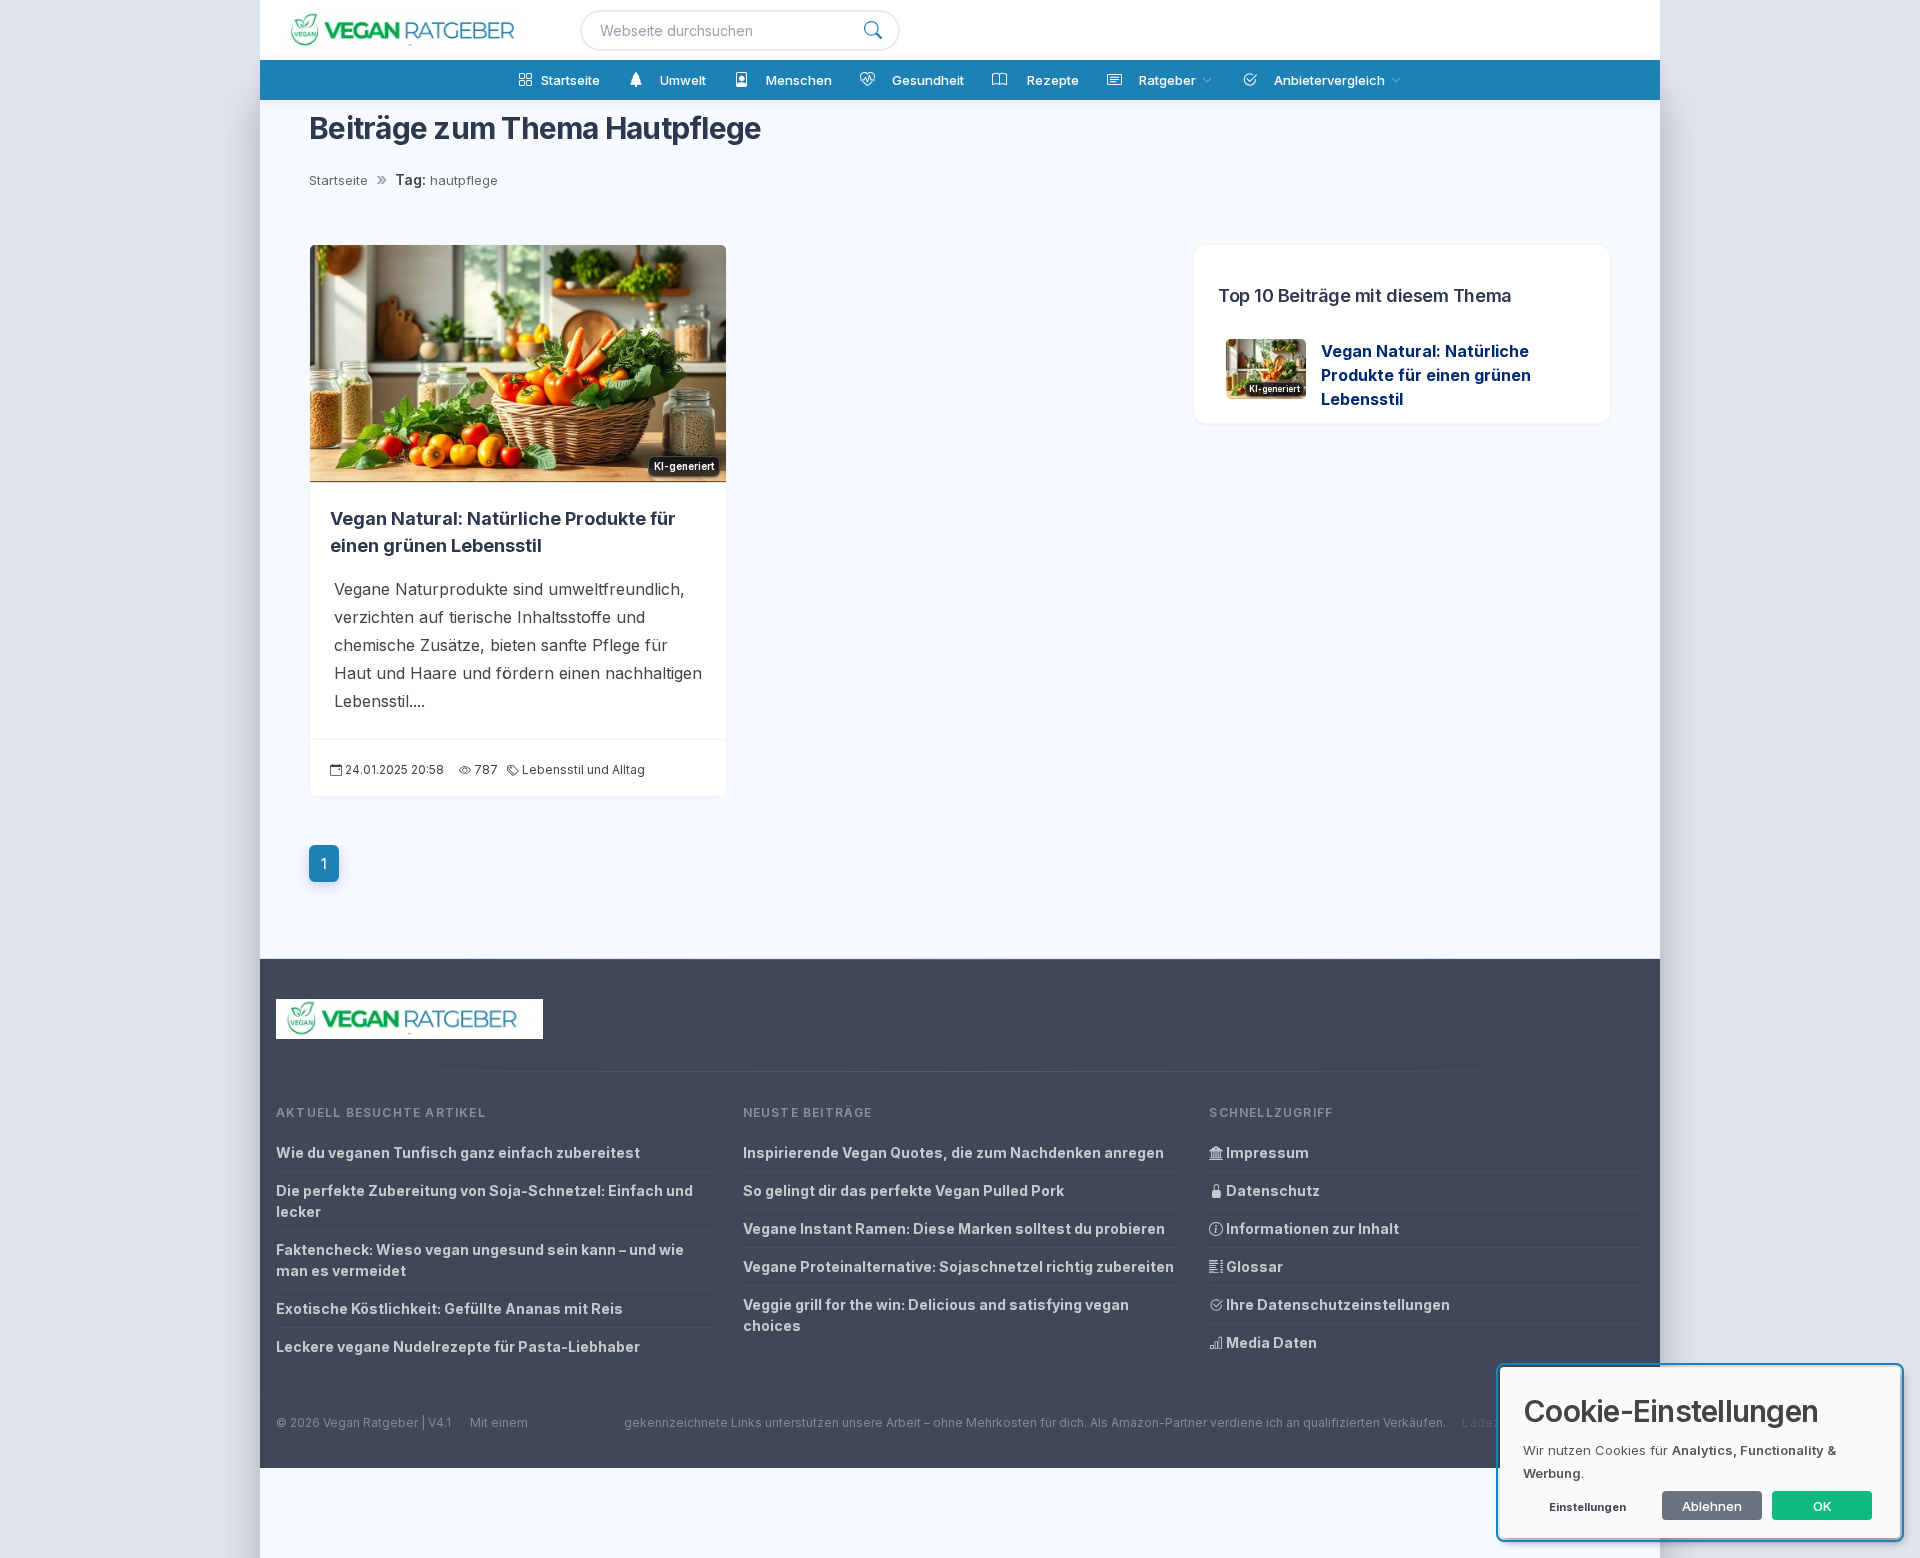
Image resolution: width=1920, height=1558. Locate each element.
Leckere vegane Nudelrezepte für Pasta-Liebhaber (458, 1346)
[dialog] (1700, 1452)
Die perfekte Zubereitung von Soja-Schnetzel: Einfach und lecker (484, 1201)
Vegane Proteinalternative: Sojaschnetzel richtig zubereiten (958, 1266)
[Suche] (873, 30)
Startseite (338, 180)
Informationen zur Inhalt (1311, 1228)
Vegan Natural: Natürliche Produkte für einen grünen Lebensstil (1426, 375)
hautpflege (464, 180)
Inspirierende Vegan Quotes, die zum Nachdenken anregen (953, 1152)
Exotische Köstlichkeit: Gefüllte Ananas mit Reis (449, 1308)
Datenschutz (1271, 1190)
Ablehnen (1712, 1506)
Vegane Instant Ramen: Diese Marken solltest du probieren (954, 1228)
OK (1822, 1506)
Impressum (1266, 1152)
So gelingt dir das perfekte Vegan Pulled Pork (903, 1190)
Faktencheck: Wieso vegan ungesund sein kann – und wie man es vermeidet (480, 1260)
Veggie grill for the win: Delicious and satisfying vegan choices (936, 1315)
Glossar (1253, 1266)
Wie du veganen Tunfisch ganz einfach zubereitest (458, 1152)
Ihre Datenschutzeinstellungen (1336, 1304)
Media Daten (1270, 1342)
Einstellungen (1587, 1507)
